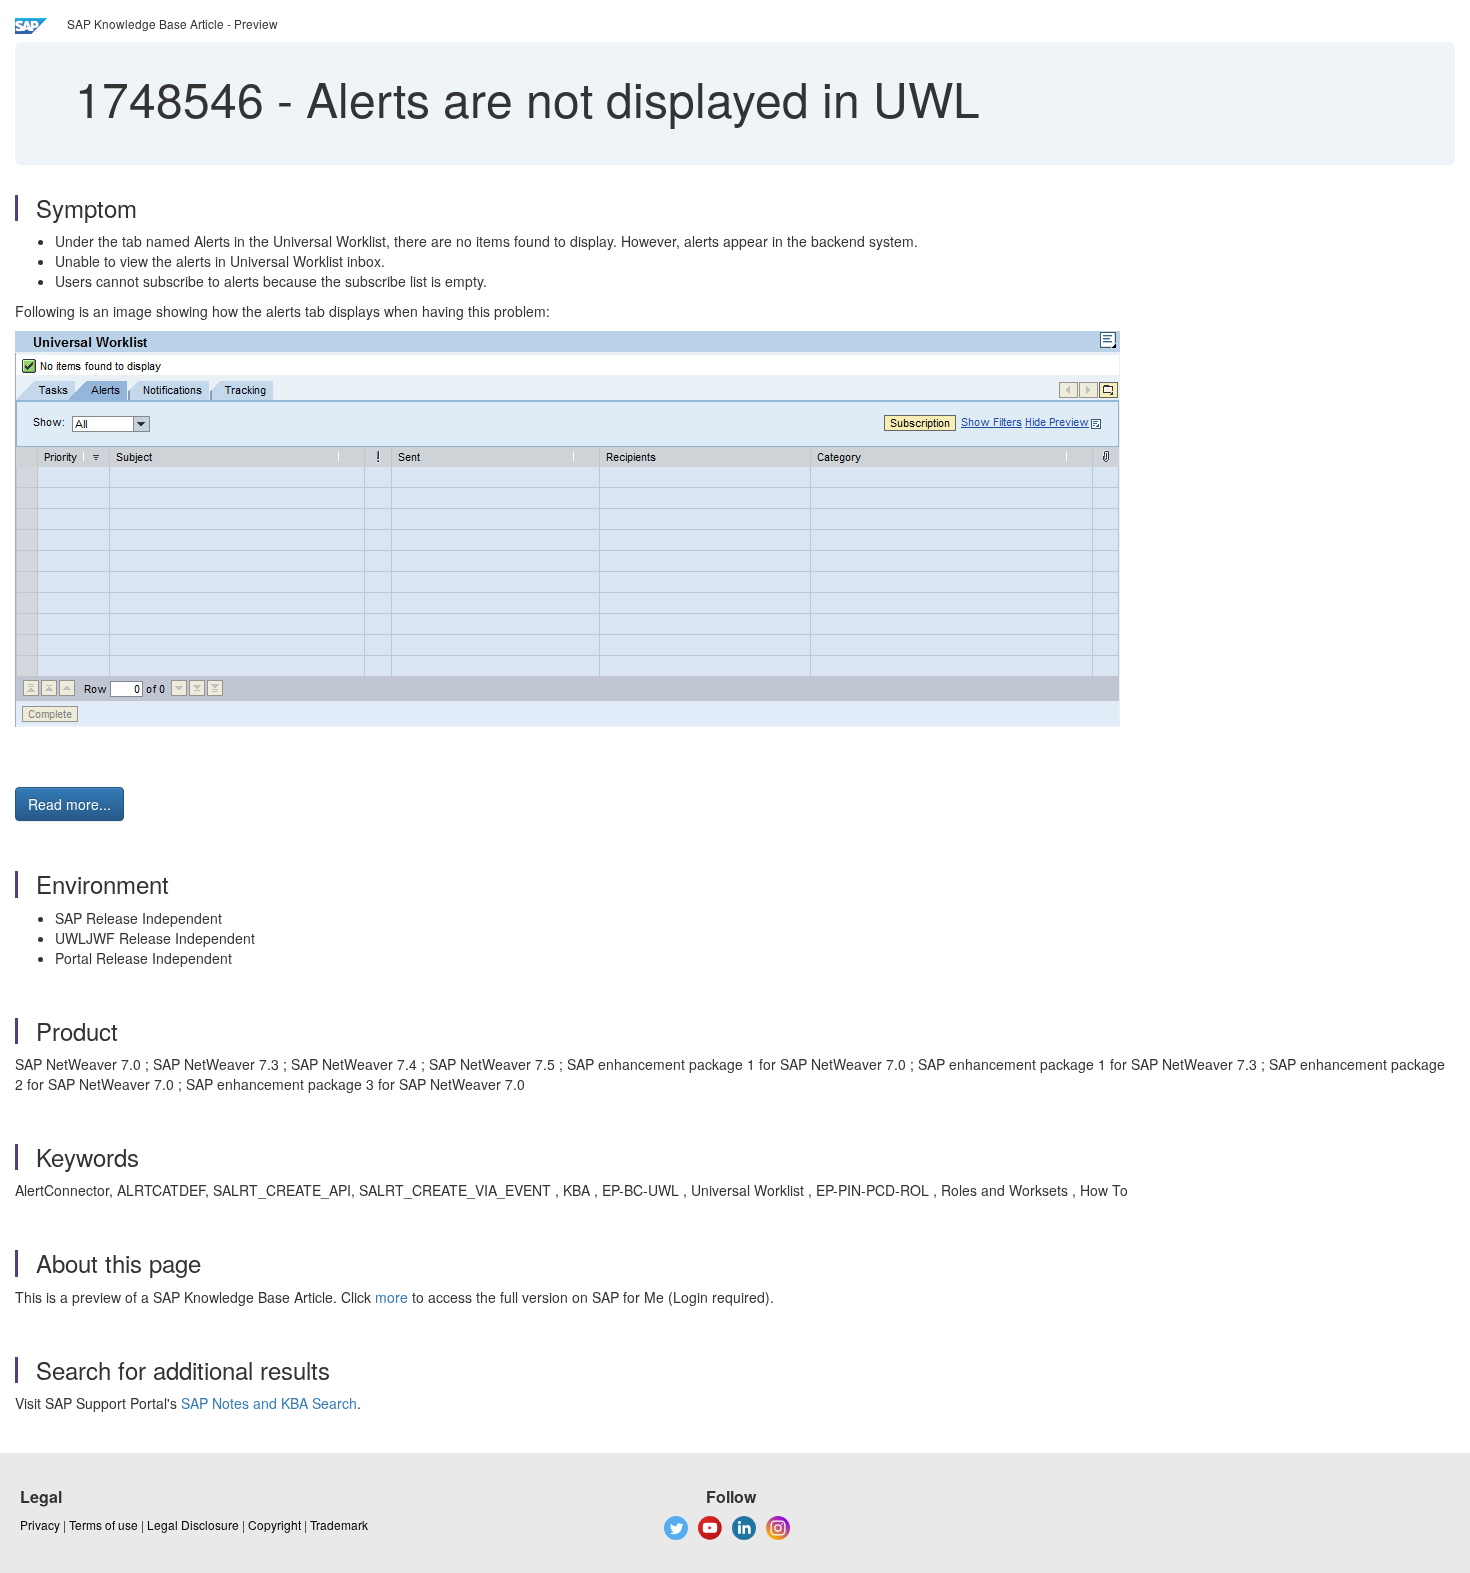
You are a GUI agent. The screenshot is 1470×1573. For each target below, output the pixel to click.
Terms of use (103, 1524)
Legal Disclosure (193, 1524)
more (391, 1297)
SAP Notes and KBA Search (269, 1403)
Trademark (339, 1524)
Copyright (274, 1524)
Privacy (40, 1524)
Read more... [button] (69, 804)
